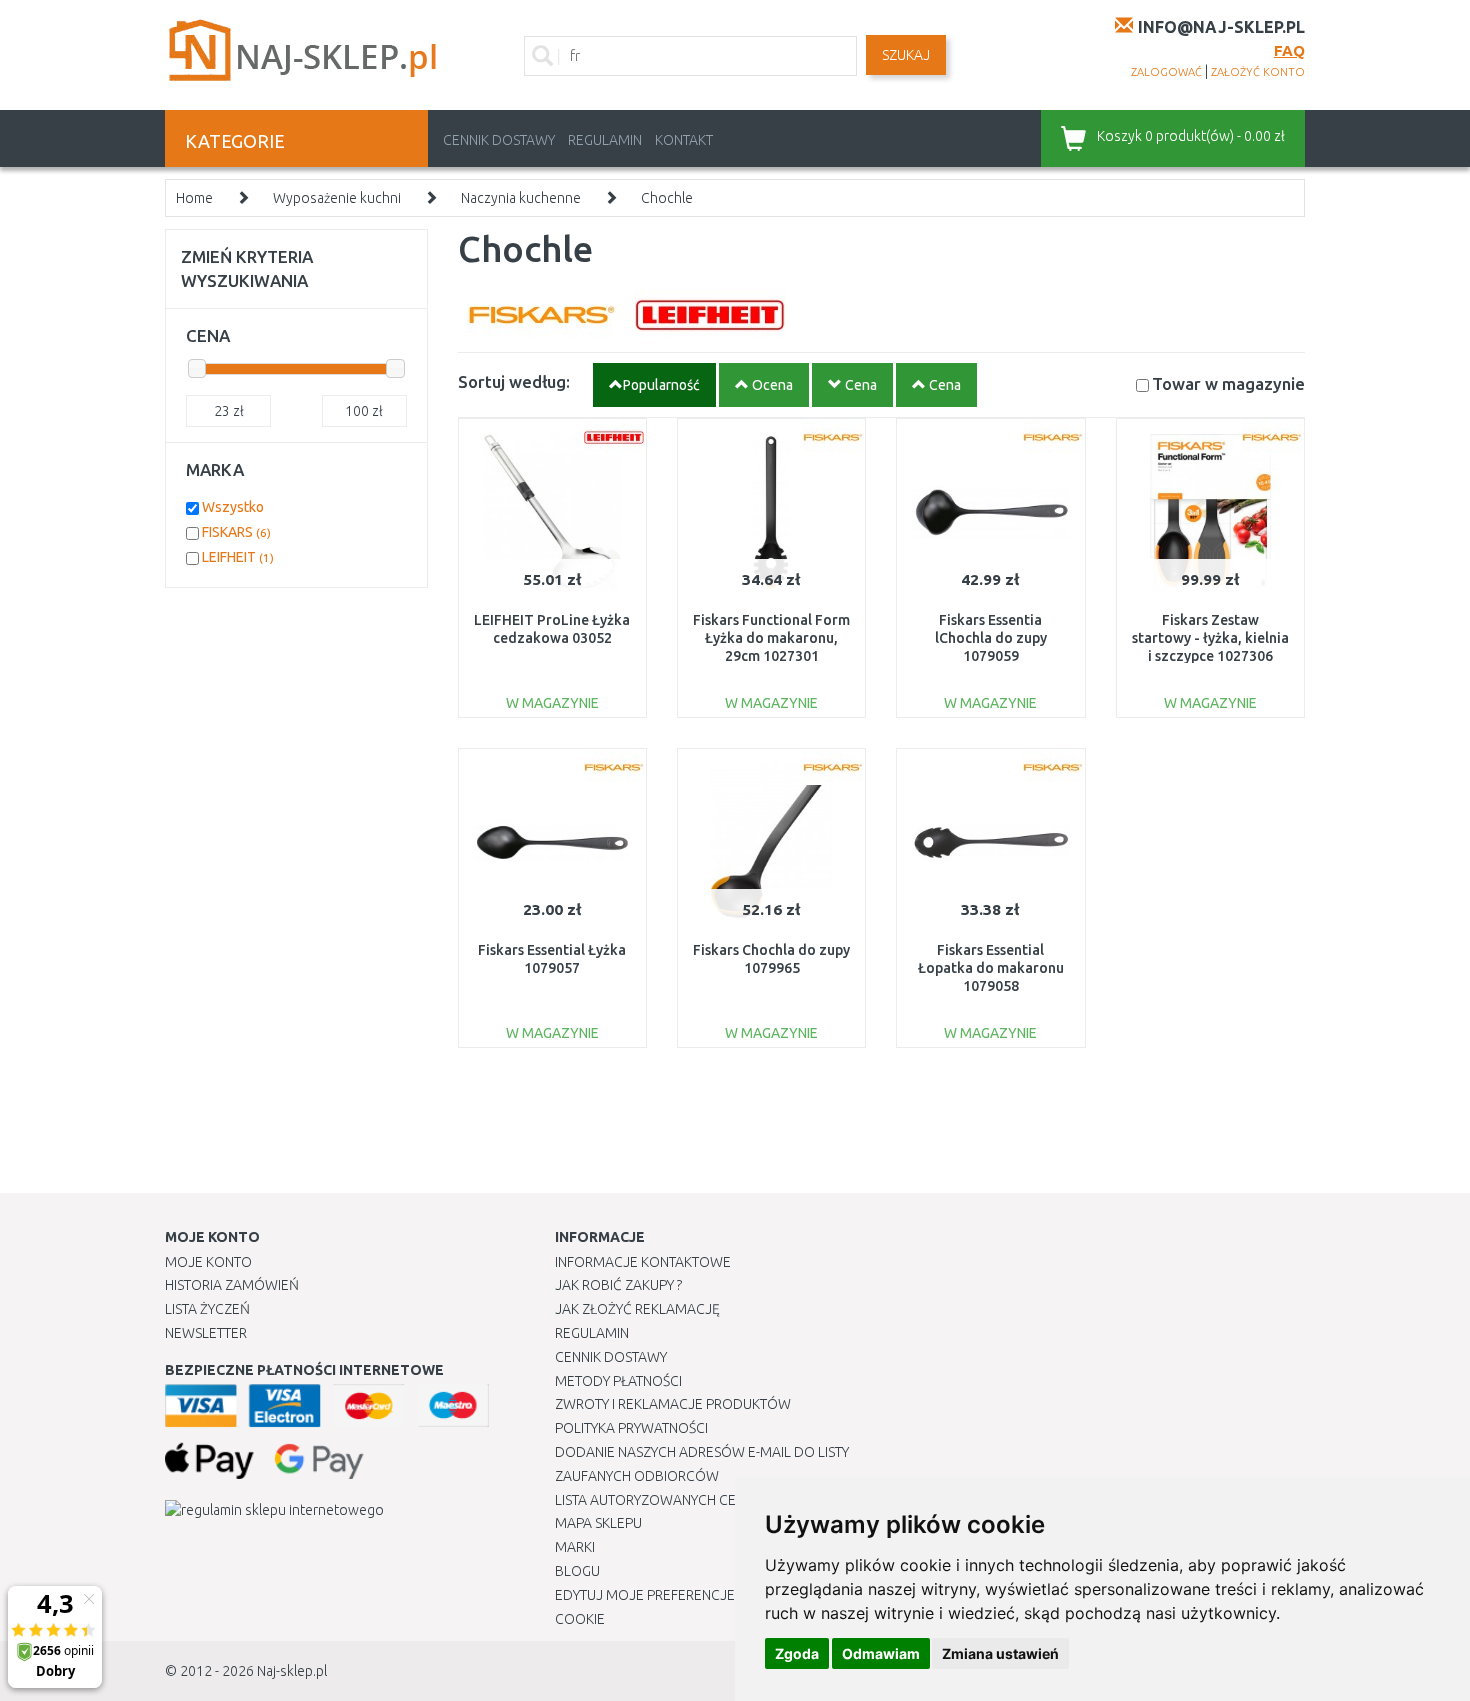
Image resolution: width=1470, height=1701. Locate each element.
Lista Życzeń (207, 1309)
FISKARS (236, 532)
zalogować (1166, 72)
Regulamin (605, 140)
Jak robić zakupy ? (618, 1285)
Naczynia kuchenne (521, 198)
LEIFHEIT (238, 557)
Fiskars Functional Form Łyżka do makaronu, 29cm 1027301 (771, 638)
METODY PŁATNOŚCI (618, 1381)
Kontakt (684, 140)
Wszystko (233, 507)
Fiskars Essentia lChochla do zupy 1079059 (991, 638)
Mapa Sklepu (598, 1523)
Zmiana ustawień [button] (1000, 1653)
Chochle (667, 198)
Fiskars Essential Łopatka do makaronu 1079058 (991, 968)
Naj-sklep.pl (292, 1671)
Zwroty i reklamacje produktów (673, 1404)
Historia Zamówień (232, 1285)
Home (194, 198)
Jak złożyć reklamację (637, 1309)
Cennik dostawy (499, 140)
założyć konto (1258, 72)
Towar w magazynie (1228, 383)
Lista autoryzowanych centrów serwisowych (718, 1500)
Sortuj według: (514, 381)
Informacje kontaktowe (643, 1262)
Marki (575, 1547)
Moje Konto (208, 1262)
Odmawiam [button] (881, 1653)
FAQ (1289, 50)
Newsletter (206, 1333)
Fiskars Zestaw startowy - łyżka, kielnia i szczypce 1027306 (1210, 638)
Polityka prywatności (631, 1428)
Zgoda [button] (797, 1653)
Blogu (577, 1571)
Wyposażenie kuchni (337, 198)
